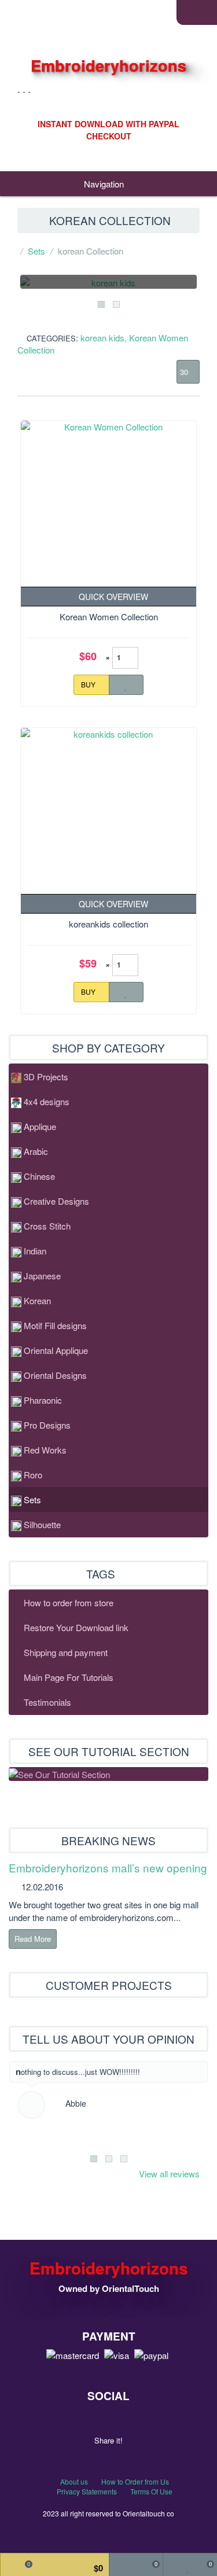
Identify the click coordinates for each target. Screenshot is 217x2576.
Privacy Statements (87, 2491)
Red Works (45, 1450)
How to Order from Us (135, 2481)
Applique (40, 1126)
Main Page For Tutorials (69, 1677)
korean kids (102, 338)
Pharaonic (43, 1400)
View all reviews (169, 2174)
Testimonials (47, 1702)
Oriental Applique (56, 1350)
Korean (37, 1300)
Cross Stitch (47, 1226)
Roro (33, 1475)
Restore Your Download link (76, 1627)
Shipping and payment (66, 1652)
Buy (89, 684)
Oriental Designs (55, 1375)
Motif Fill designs (55, 1325)
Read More (33, 1939)
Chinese (39, 1176)
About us (74, 2481)
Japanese (42, 1276)
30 (185, 372)
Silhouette (42, 1524)
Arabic (36, 1151)
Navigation (105, 184)
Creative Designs (56, 1201)
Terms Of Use (151, 2491)
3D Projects (46, 1077)
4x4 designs (47, 1101)
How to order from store (69, 1602)
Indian (35, 1251)
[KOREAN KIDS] (108, 281)
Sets (36, 251)
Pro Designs (47, 1425)
